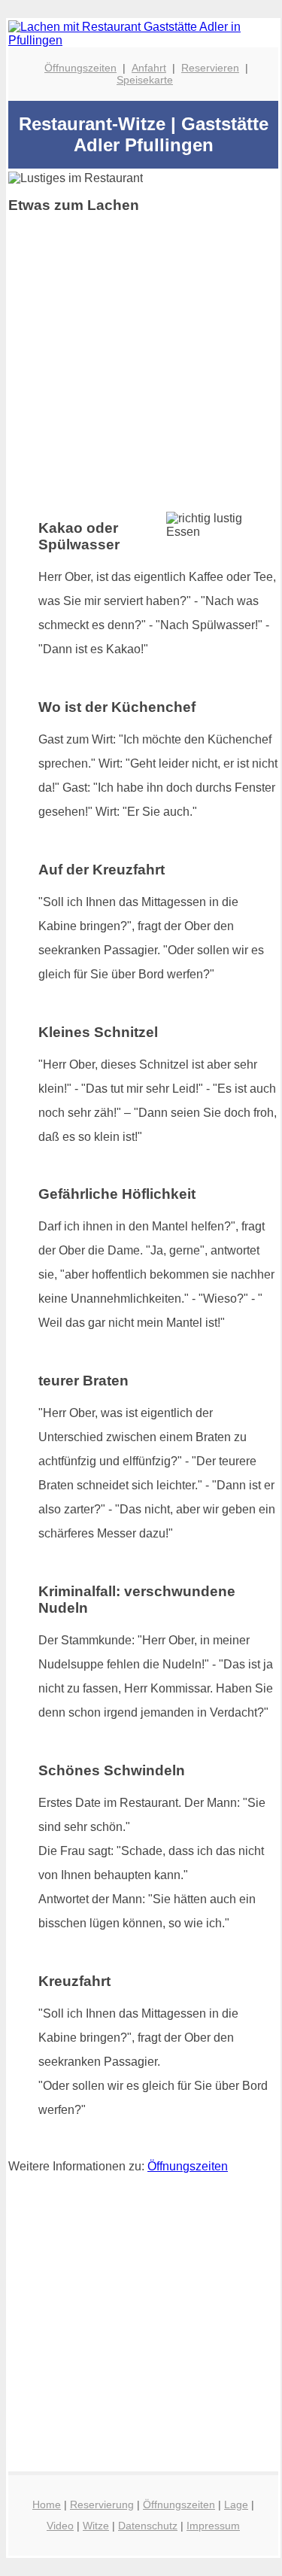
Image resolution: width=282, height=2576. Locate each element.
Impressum (213, 2526)
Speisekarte (145, 80)
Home (47, 2505)
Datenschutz (148, 2526)
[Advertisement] (141, 367)
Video (60, 2526)
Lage (236, 2505)
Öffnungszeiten (80, 68)
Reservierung (102, 2505)
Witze (96, 2526)
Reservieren (210, 68)
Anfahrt (149, 68)
